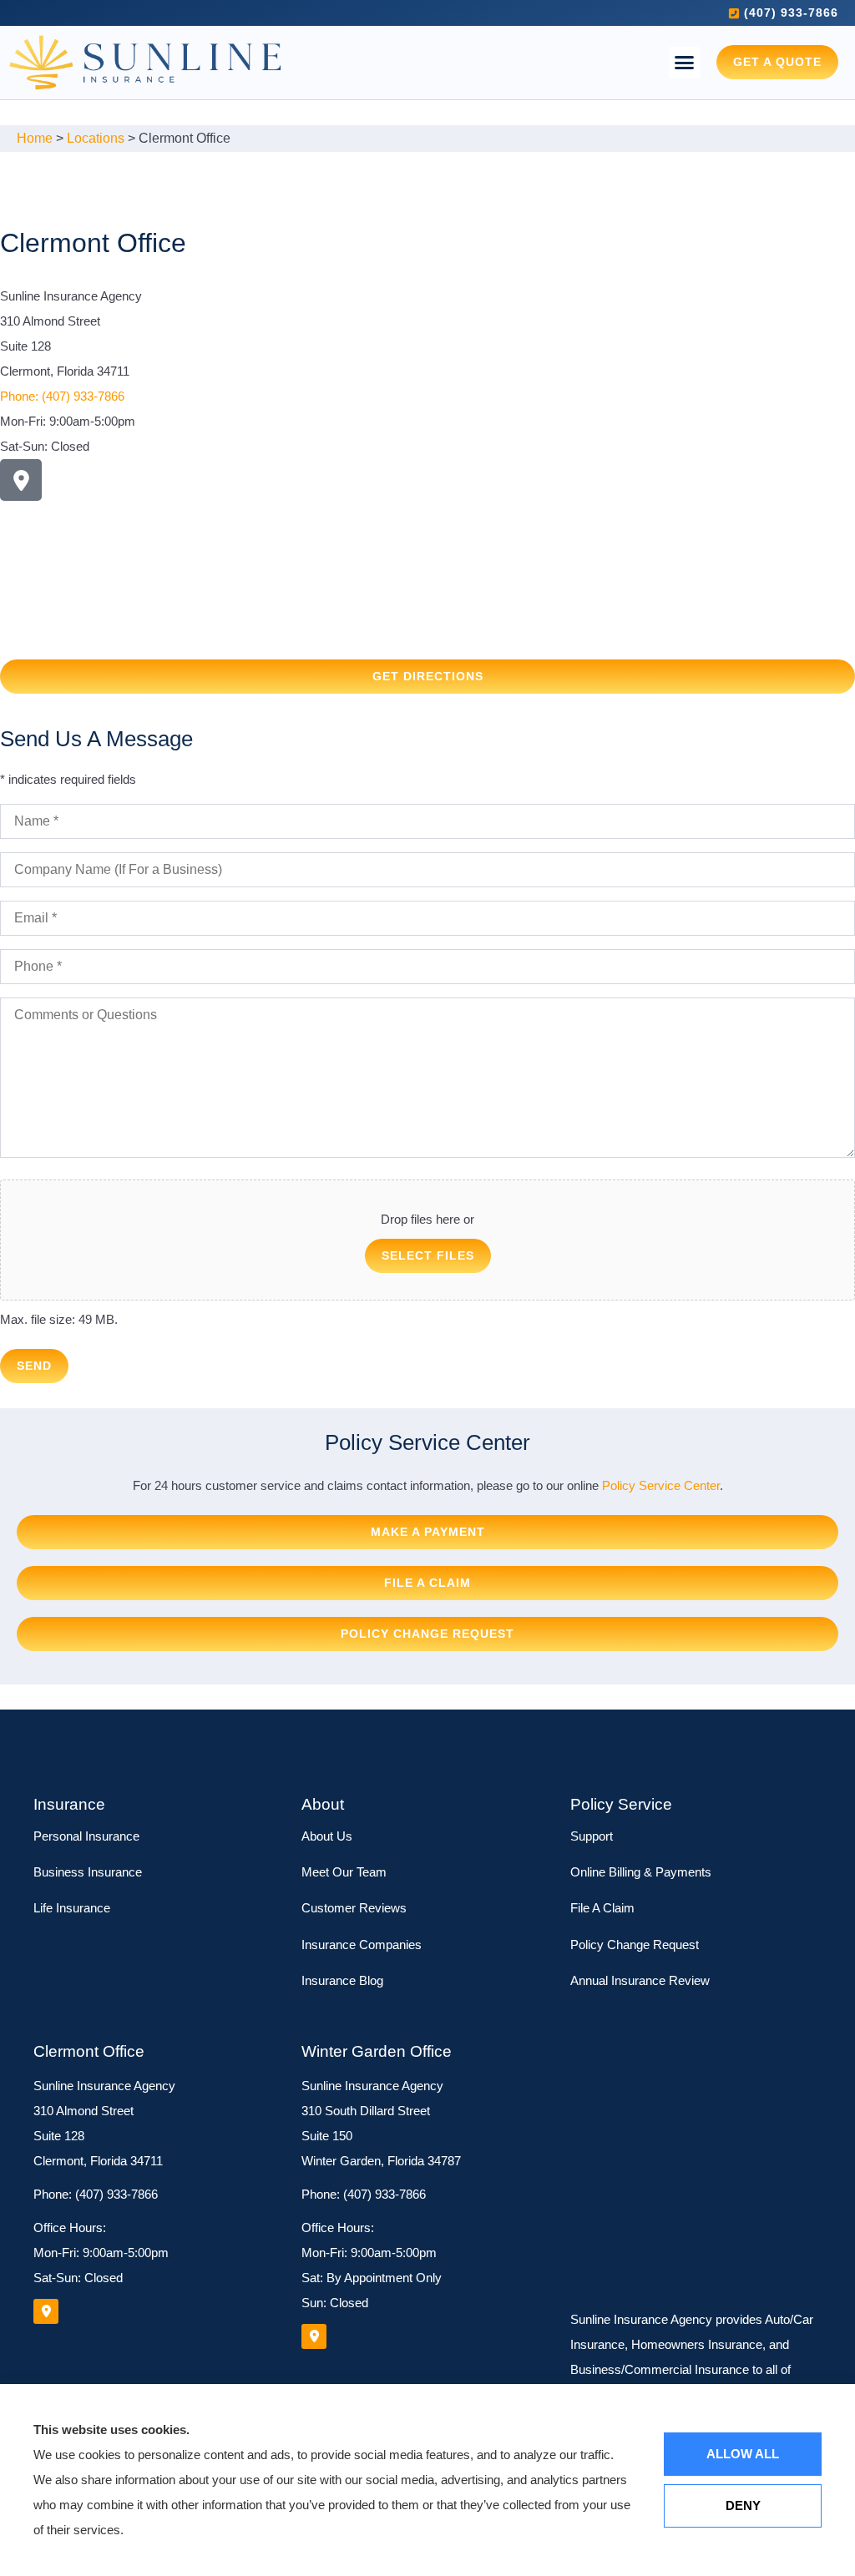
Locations (96, 138)
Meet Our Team (344, 1872)
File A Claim (602, 1908)
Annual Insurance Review (640, 1980)
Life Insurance (72, 1908)
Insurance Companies (362, 1945)
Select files (428, 1255)
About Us (327, 1836)
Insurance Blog (342, 1980)
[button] (685, 63)
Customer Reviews (354, 1908)
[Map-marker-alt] (21, 480)
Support (592, 1836)
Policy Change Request (635, 1945)
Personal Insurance (86, 1836)
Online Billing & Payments (641, 1872)
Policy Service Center (661, 1485)
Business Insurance (88, 1872)
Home (35, 138)
